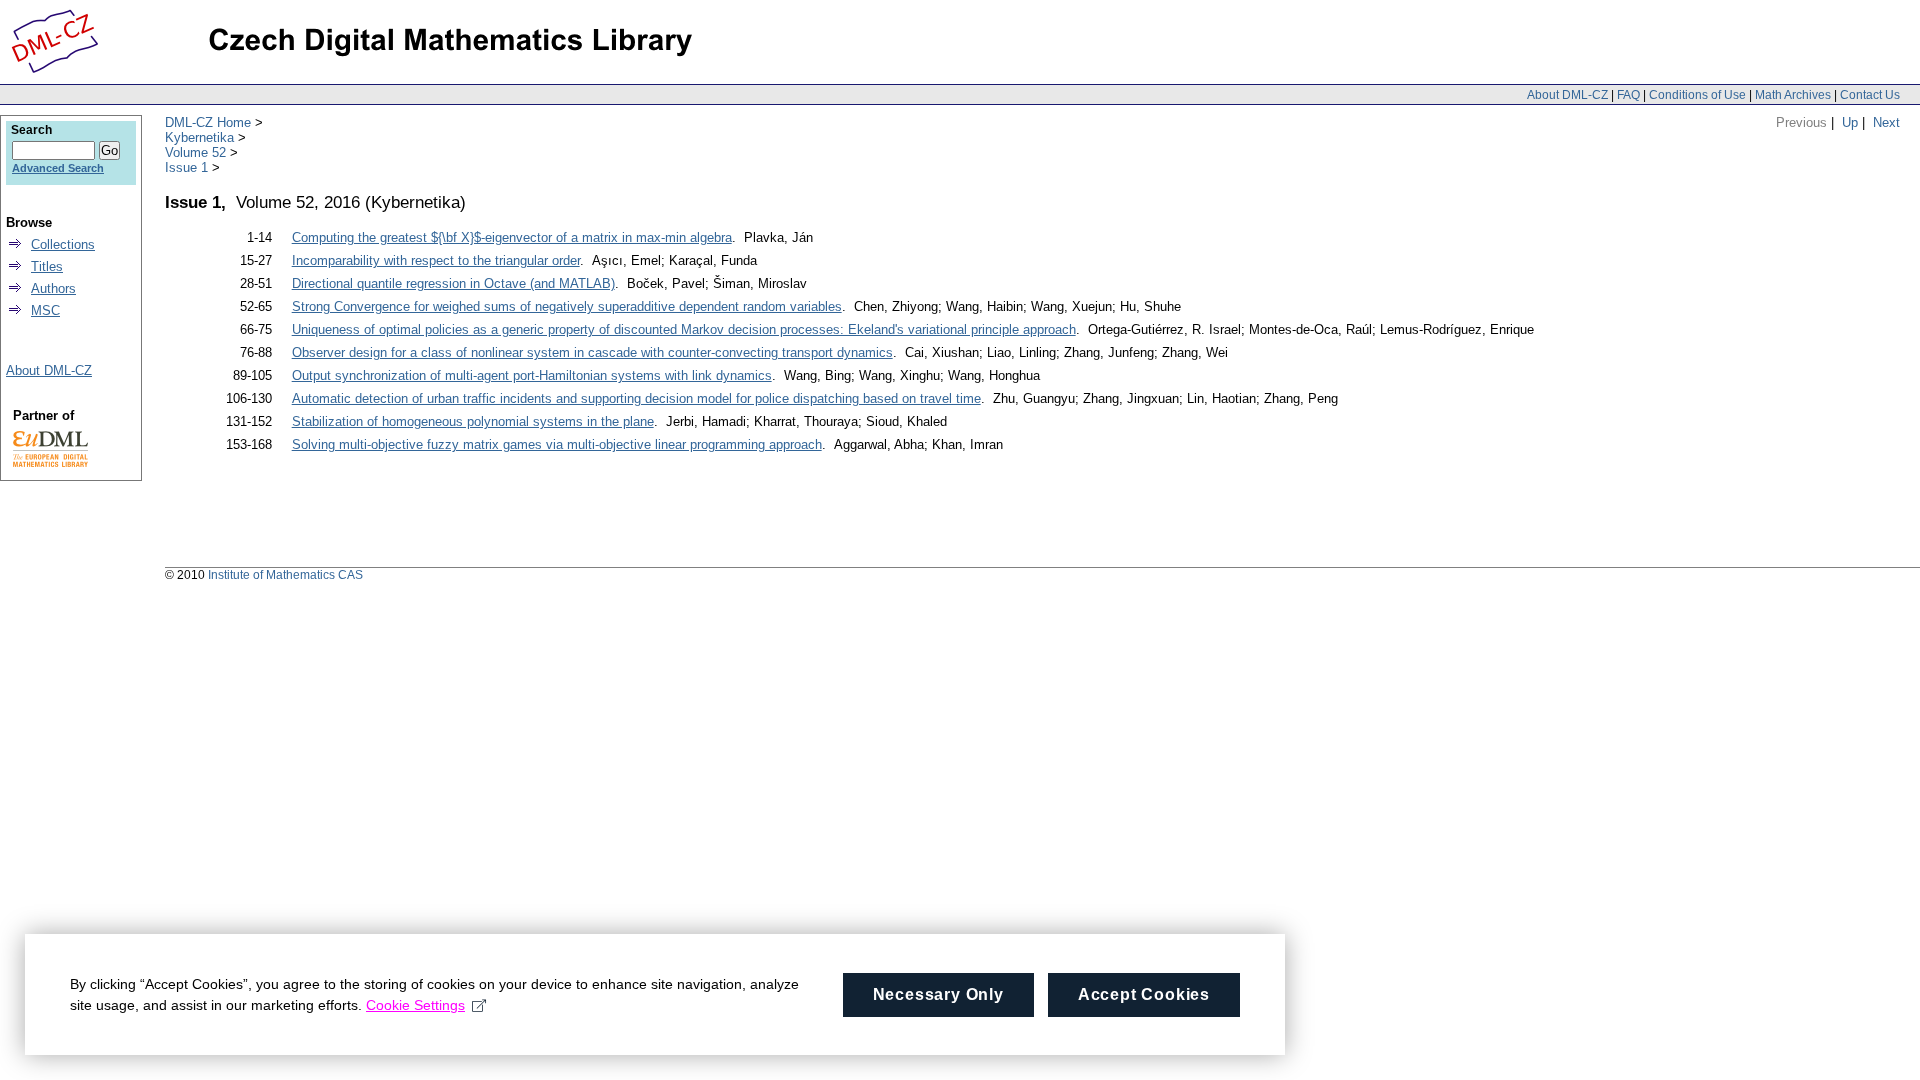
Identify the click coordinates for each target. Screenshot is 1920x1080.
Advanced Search (58, 168)
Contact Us (1870, 95)
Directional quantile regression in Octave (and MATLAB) (453, 283)
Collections (63, 244)
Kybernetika (199, 137)
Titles (47, 266)
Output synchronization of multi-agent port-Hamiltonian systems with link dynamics (532, 375)
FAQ (1628, 95)
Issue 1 (186, 167)
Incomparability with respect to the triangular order (436, 260)
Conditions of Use (1697, 95)
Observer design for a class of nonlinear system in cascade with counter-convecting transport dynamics (592, 352)
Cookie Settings (415, 1005)
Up (1850, 122)
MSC (45, 310)
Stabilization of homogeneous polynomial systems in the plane (473, 421)
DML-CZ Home (208, 122)
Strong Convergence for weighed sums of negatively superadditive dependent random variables (567, 306)
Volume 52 (195, 152)
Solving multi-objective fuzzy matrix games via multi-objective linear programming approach (557, 444)
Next (1886, 122)
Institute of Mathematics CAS (285, 575)
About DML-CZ (1567, 95)
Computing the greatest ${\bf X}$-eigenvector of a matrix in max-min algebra (512, 237)
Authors (53, 288)
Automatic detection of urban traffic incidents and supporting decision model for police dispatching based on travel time (636, 398)
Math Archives (1793, 95)
